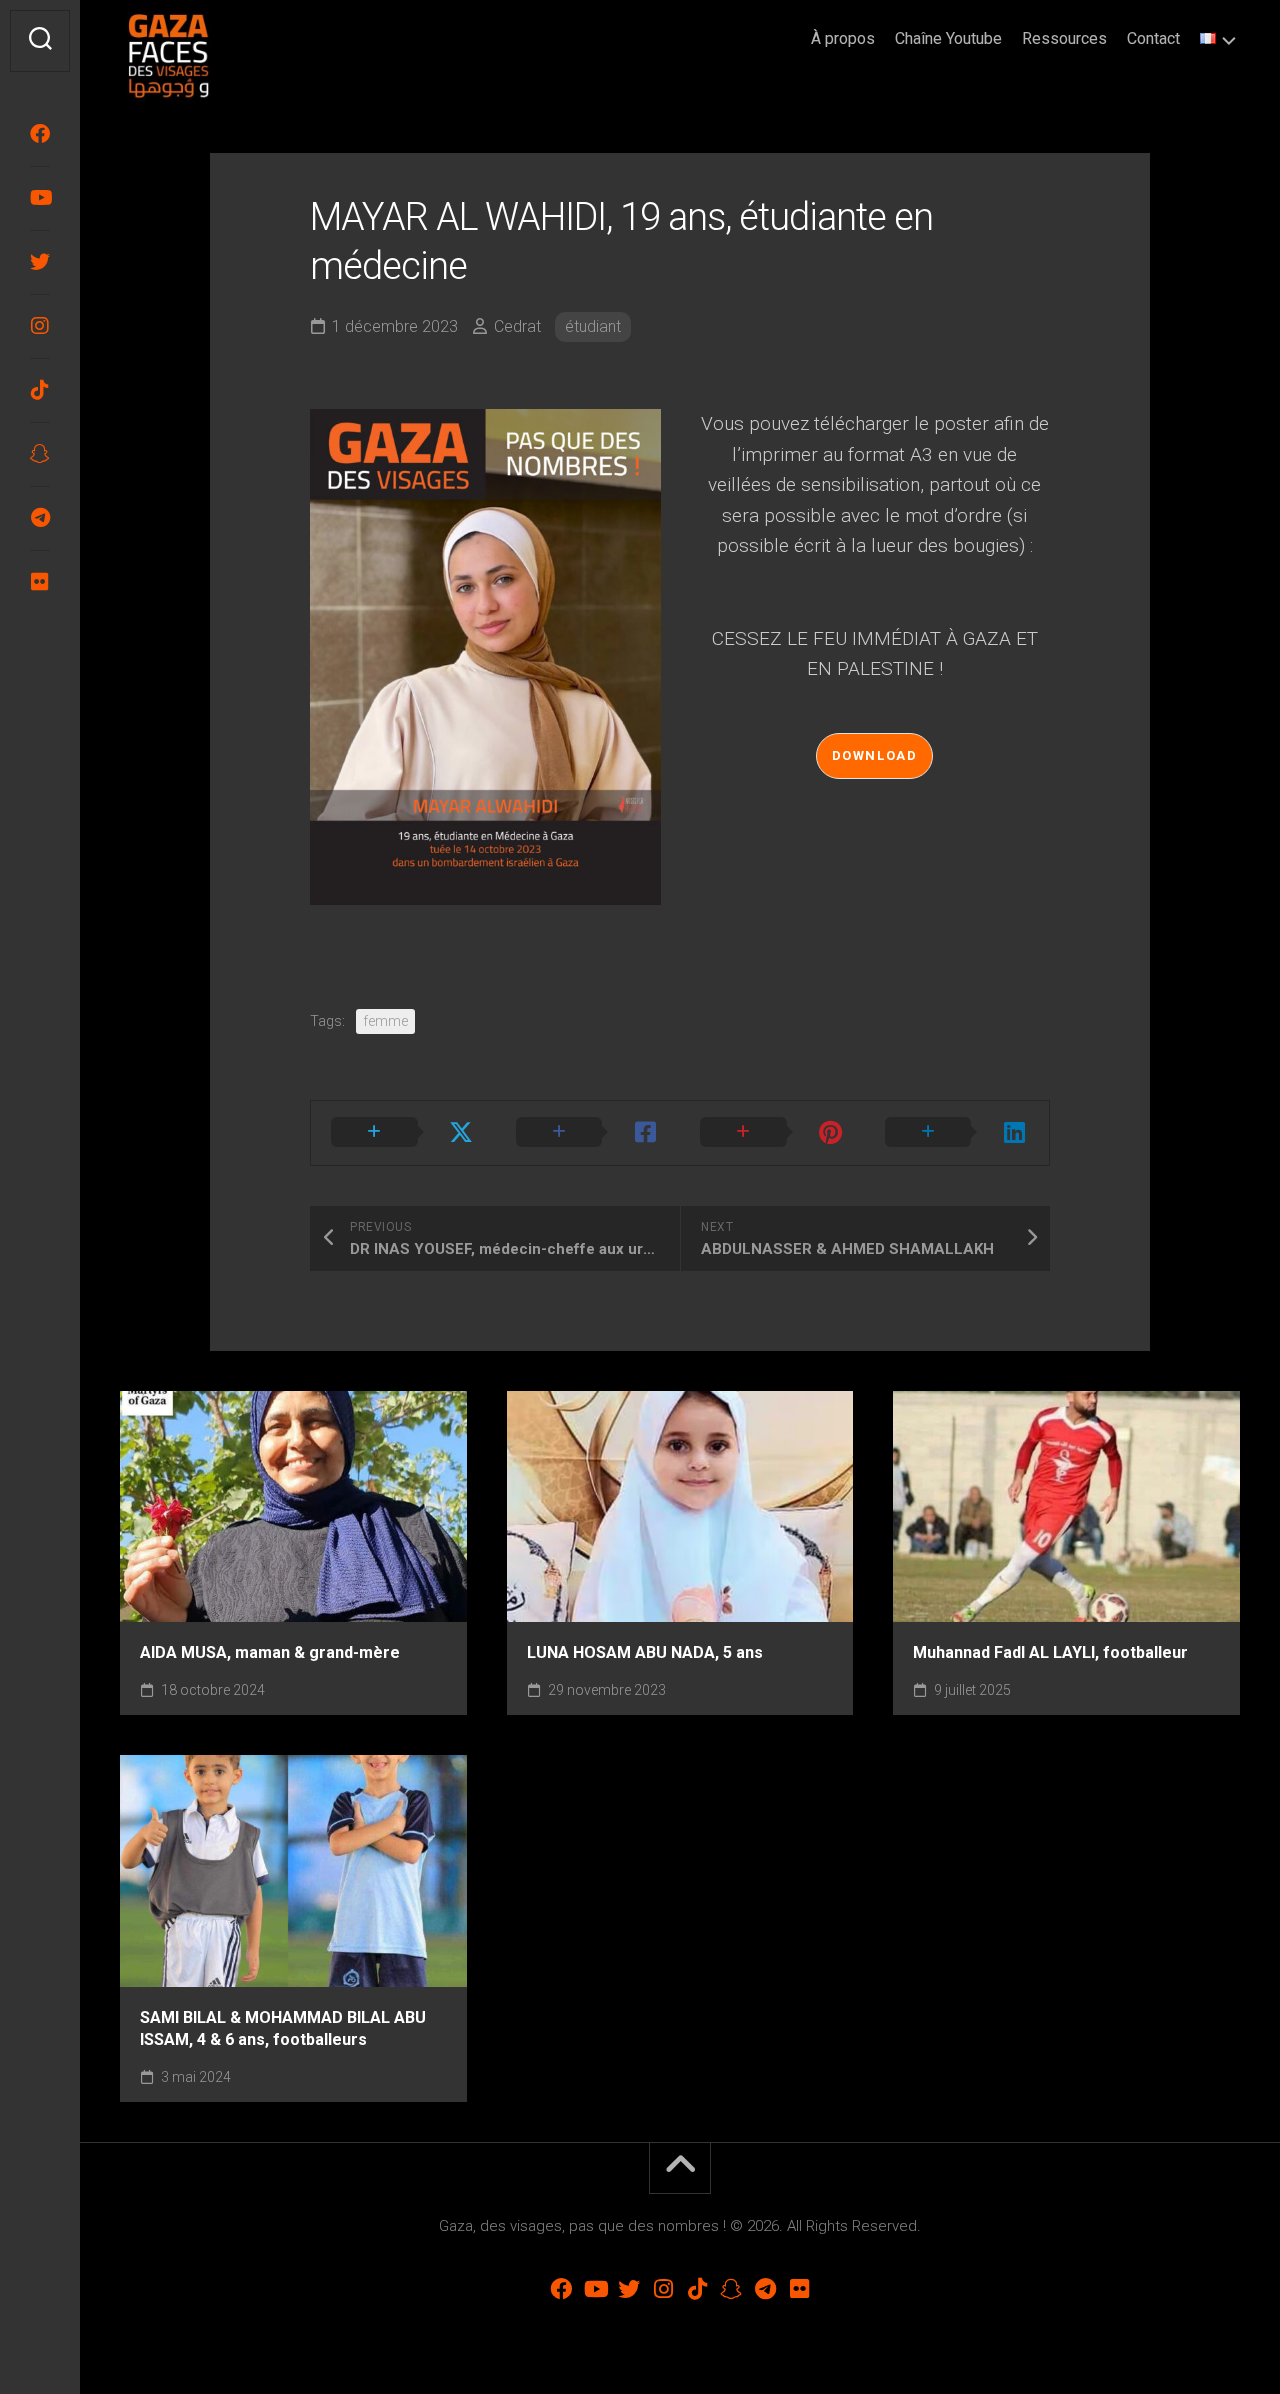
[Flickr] (40, 582)
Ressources (1064, 38)
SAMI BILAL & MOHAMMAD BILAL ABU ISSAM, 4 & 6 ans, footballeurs (283, 2029)
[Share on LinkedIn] (957, 1133)
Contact (1153, 38)
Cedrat (517, 326)
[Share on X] (403, 1133)
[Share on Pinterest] (772, 1133)
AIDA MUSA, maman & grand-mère (270, 1652)
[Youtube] (40, 198)
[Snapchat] (40, 454)
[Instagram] (40, 326)
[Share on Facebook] (588, 1133)
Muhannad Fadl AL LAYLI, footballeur (1050, 1652)
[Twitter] (40, 262)
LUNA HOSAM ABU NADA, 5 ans (645, 1652)
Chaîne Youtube (948, 38)
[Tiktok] (40, 390)
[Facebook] (40, 134)
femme (385, 1021)
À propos (843, 38)
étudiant (593, 326)
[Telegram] (40, 518)
